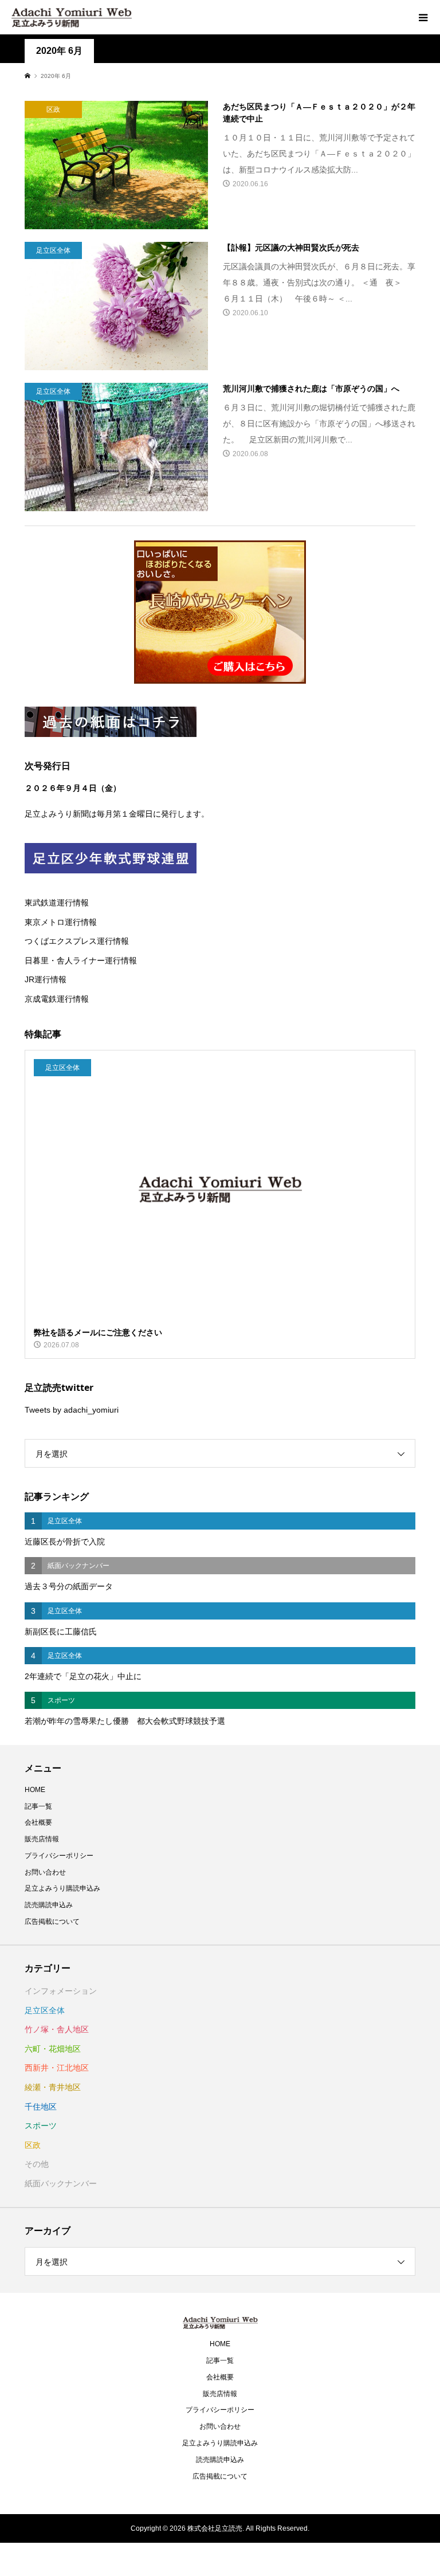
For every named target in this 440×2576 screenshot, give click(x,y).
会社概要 (38, 1822)
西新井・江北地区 (57, 2068)
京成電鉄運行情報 (57, 999)
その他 (37, 2164)
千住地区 (41, 2107)
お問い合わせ (45, 1872)
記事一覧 (38, 1806)
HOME (35, 1790)
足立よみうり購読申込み (62, 1888)
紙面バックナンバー (61, 2183)
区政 (33, 2145)
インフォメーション (61, 1991)
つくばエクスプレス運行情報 (77, 941)
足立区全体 (45, 2010)
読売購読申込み (49, 1905)
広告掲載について (52, 1922)
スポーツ (41, 2126)
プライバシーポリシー (59, 1856)
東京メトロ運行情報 (61, 922)
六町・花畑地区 (53, 2049)
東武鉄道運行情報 (57, 903)
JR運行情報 (46, 979)
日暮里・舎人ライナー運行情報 (81, 960)
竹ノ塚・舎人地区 (57, 2029)
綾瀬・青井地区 (53, 2087)
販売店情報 (42, 1839)
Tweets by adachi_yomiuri (72, 1410)
